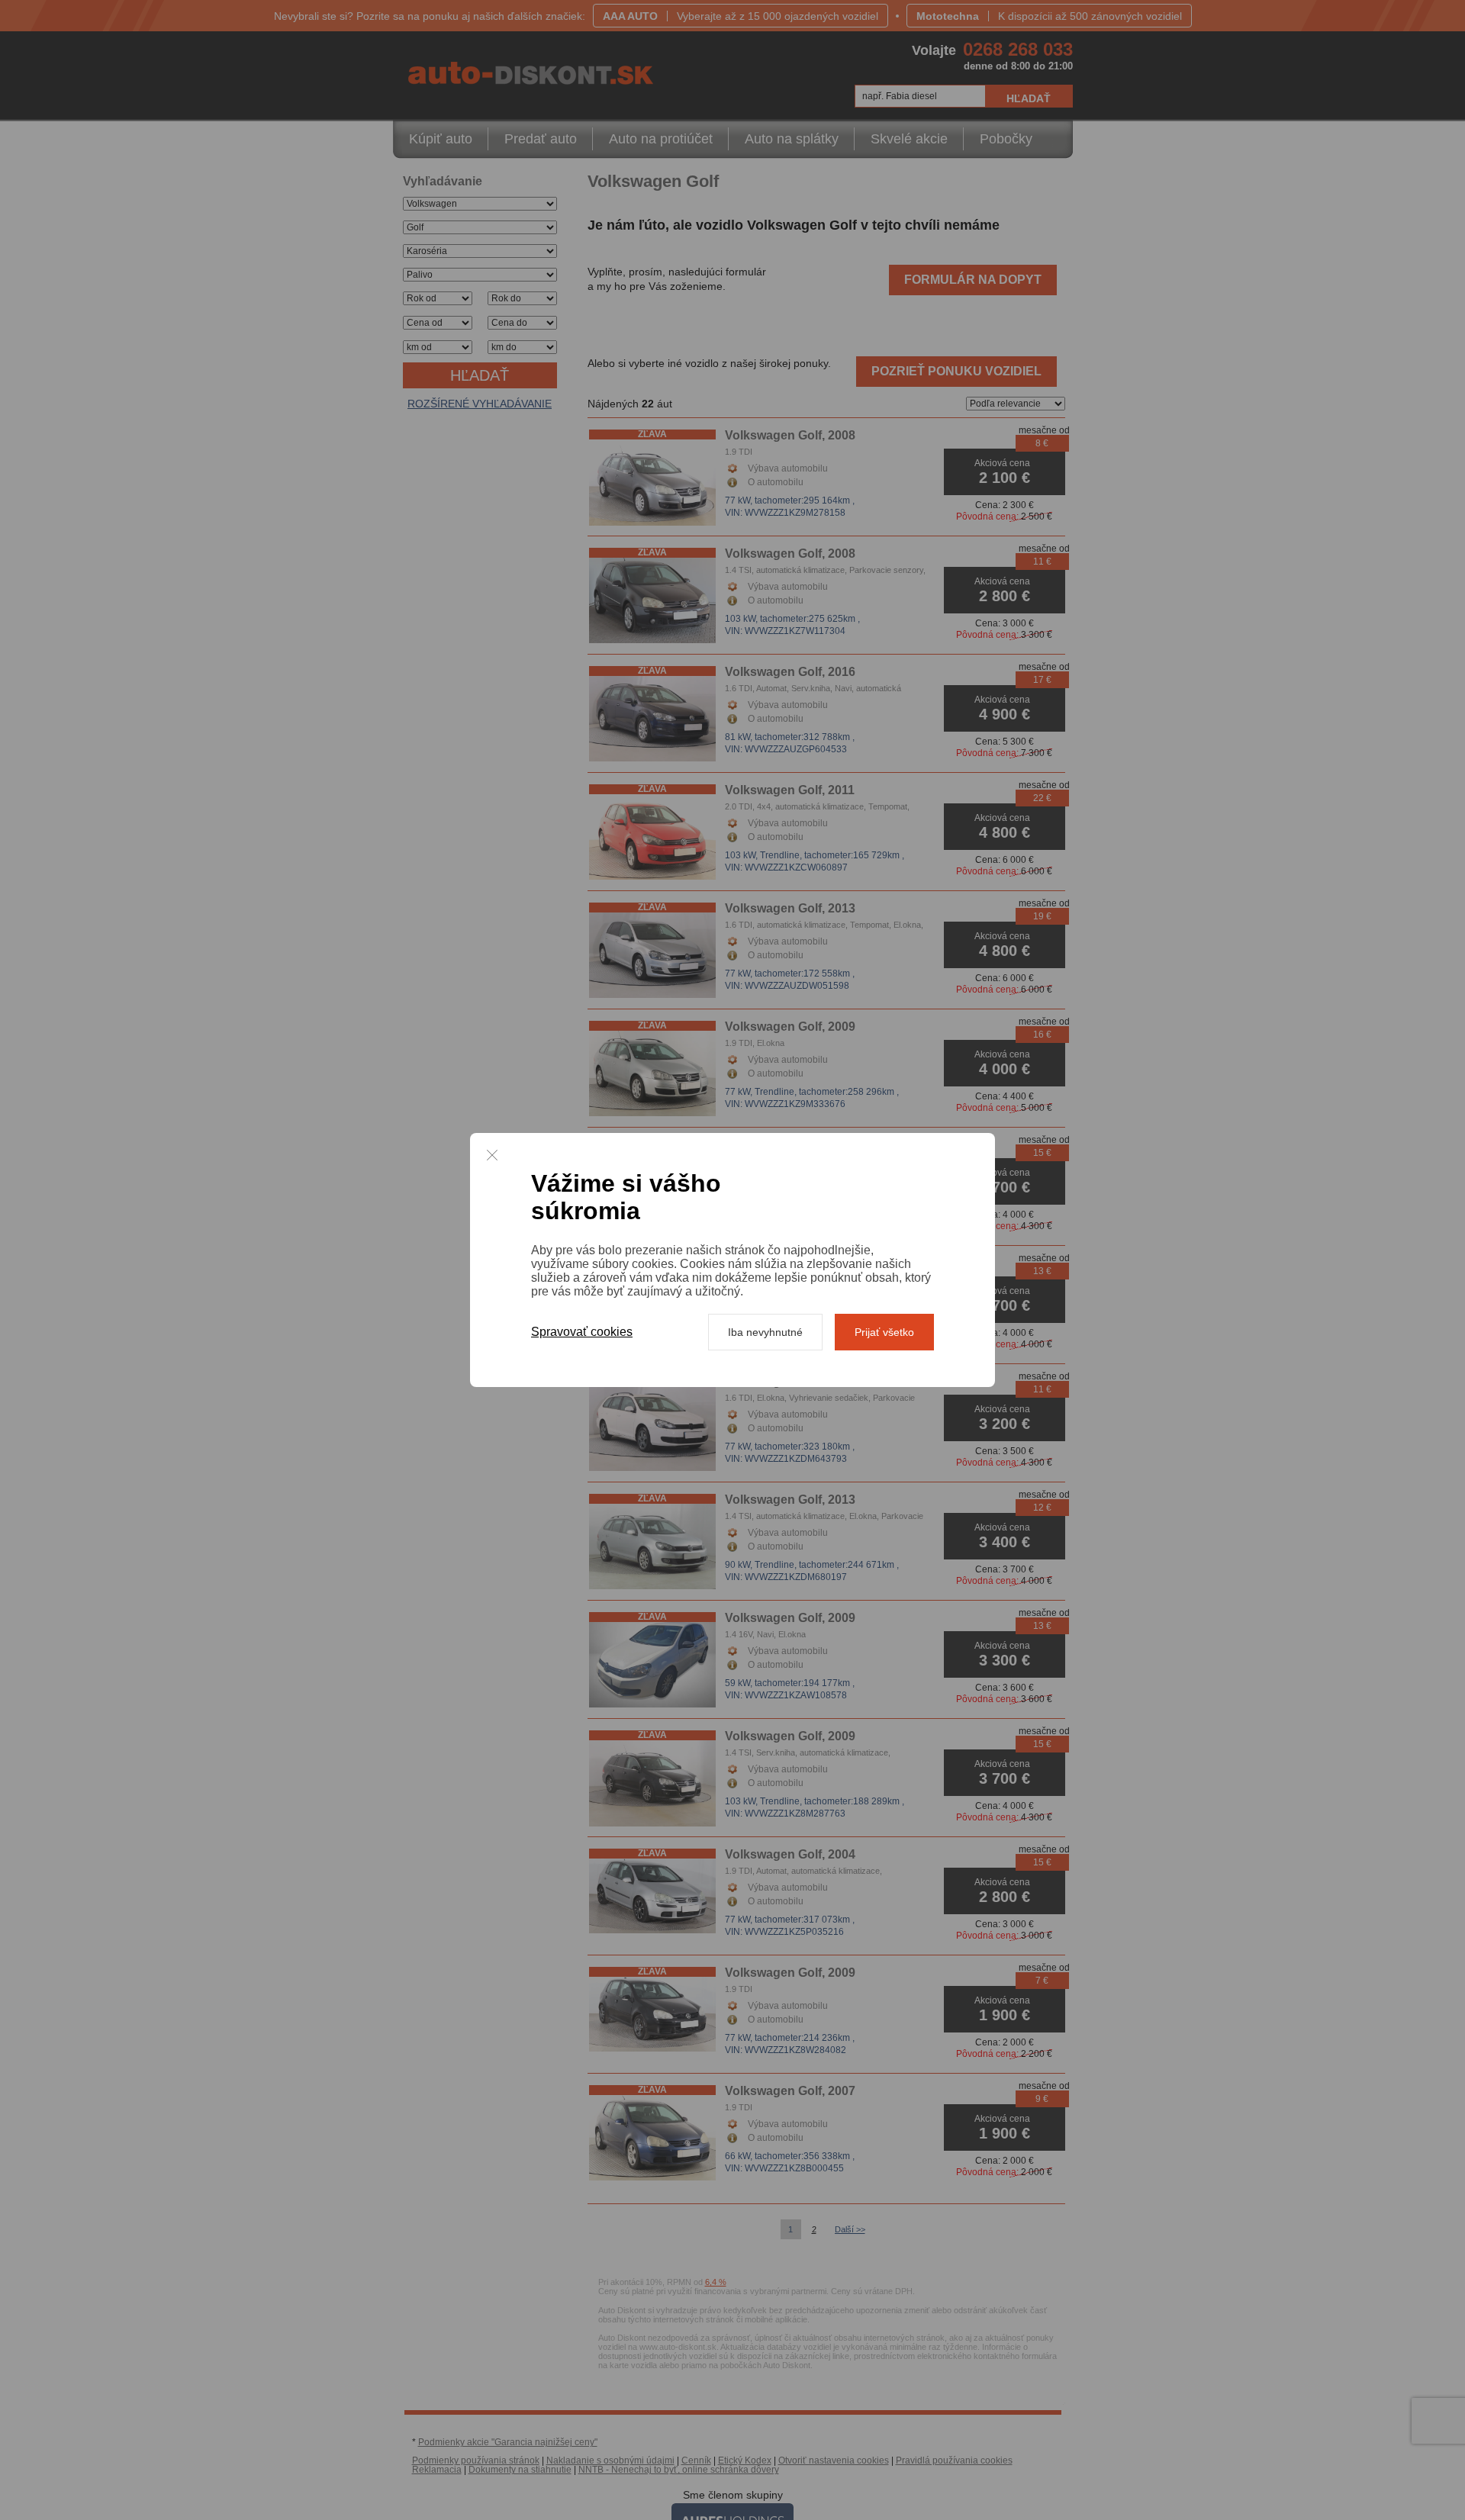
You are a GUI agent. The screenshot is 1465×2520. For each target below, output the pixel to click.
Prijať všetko (884, 1332)
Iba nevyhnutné (765, 1332)
